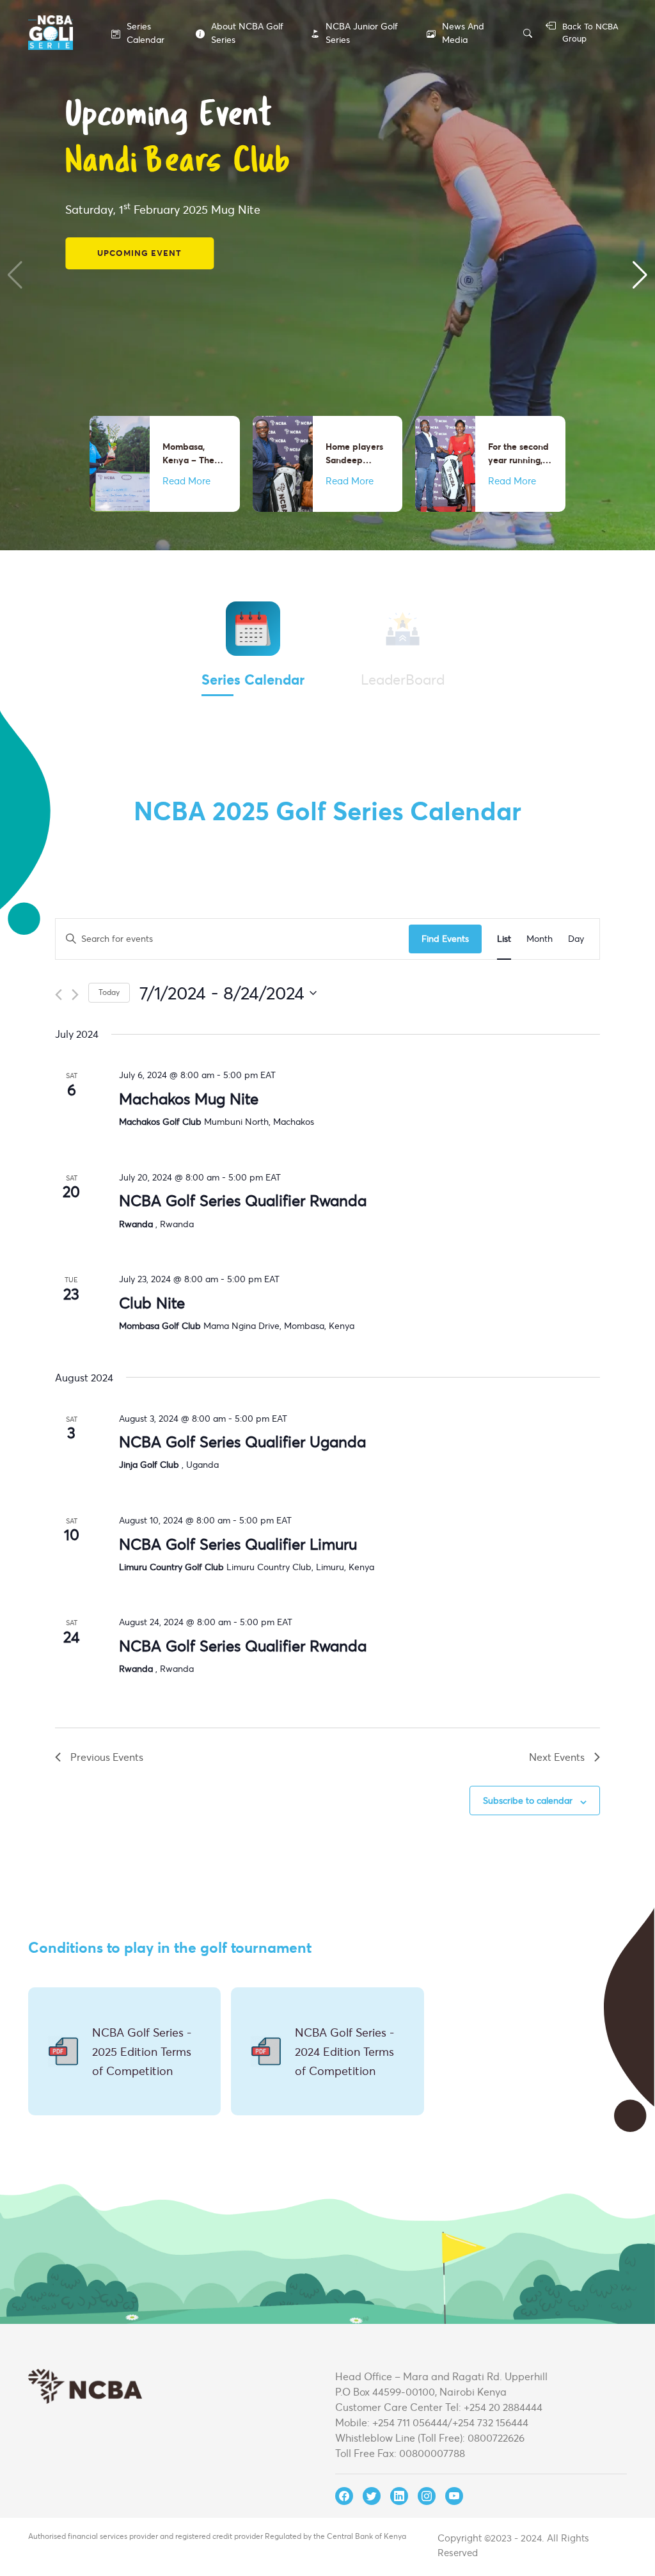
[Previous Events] (59, 995)
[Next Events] (75, 995)
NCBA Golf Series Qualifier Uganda (242, 1442)
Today (109, 992)
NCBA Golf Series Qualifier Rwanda (243, 1200)
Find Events (445, 938)
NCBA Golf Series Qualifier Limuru (238, 1544)
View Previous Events (154, 216)
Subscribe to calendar (528, 1800)
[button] (15, 275)
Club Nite (152, 1303)
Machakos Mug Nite (189, 1099)
